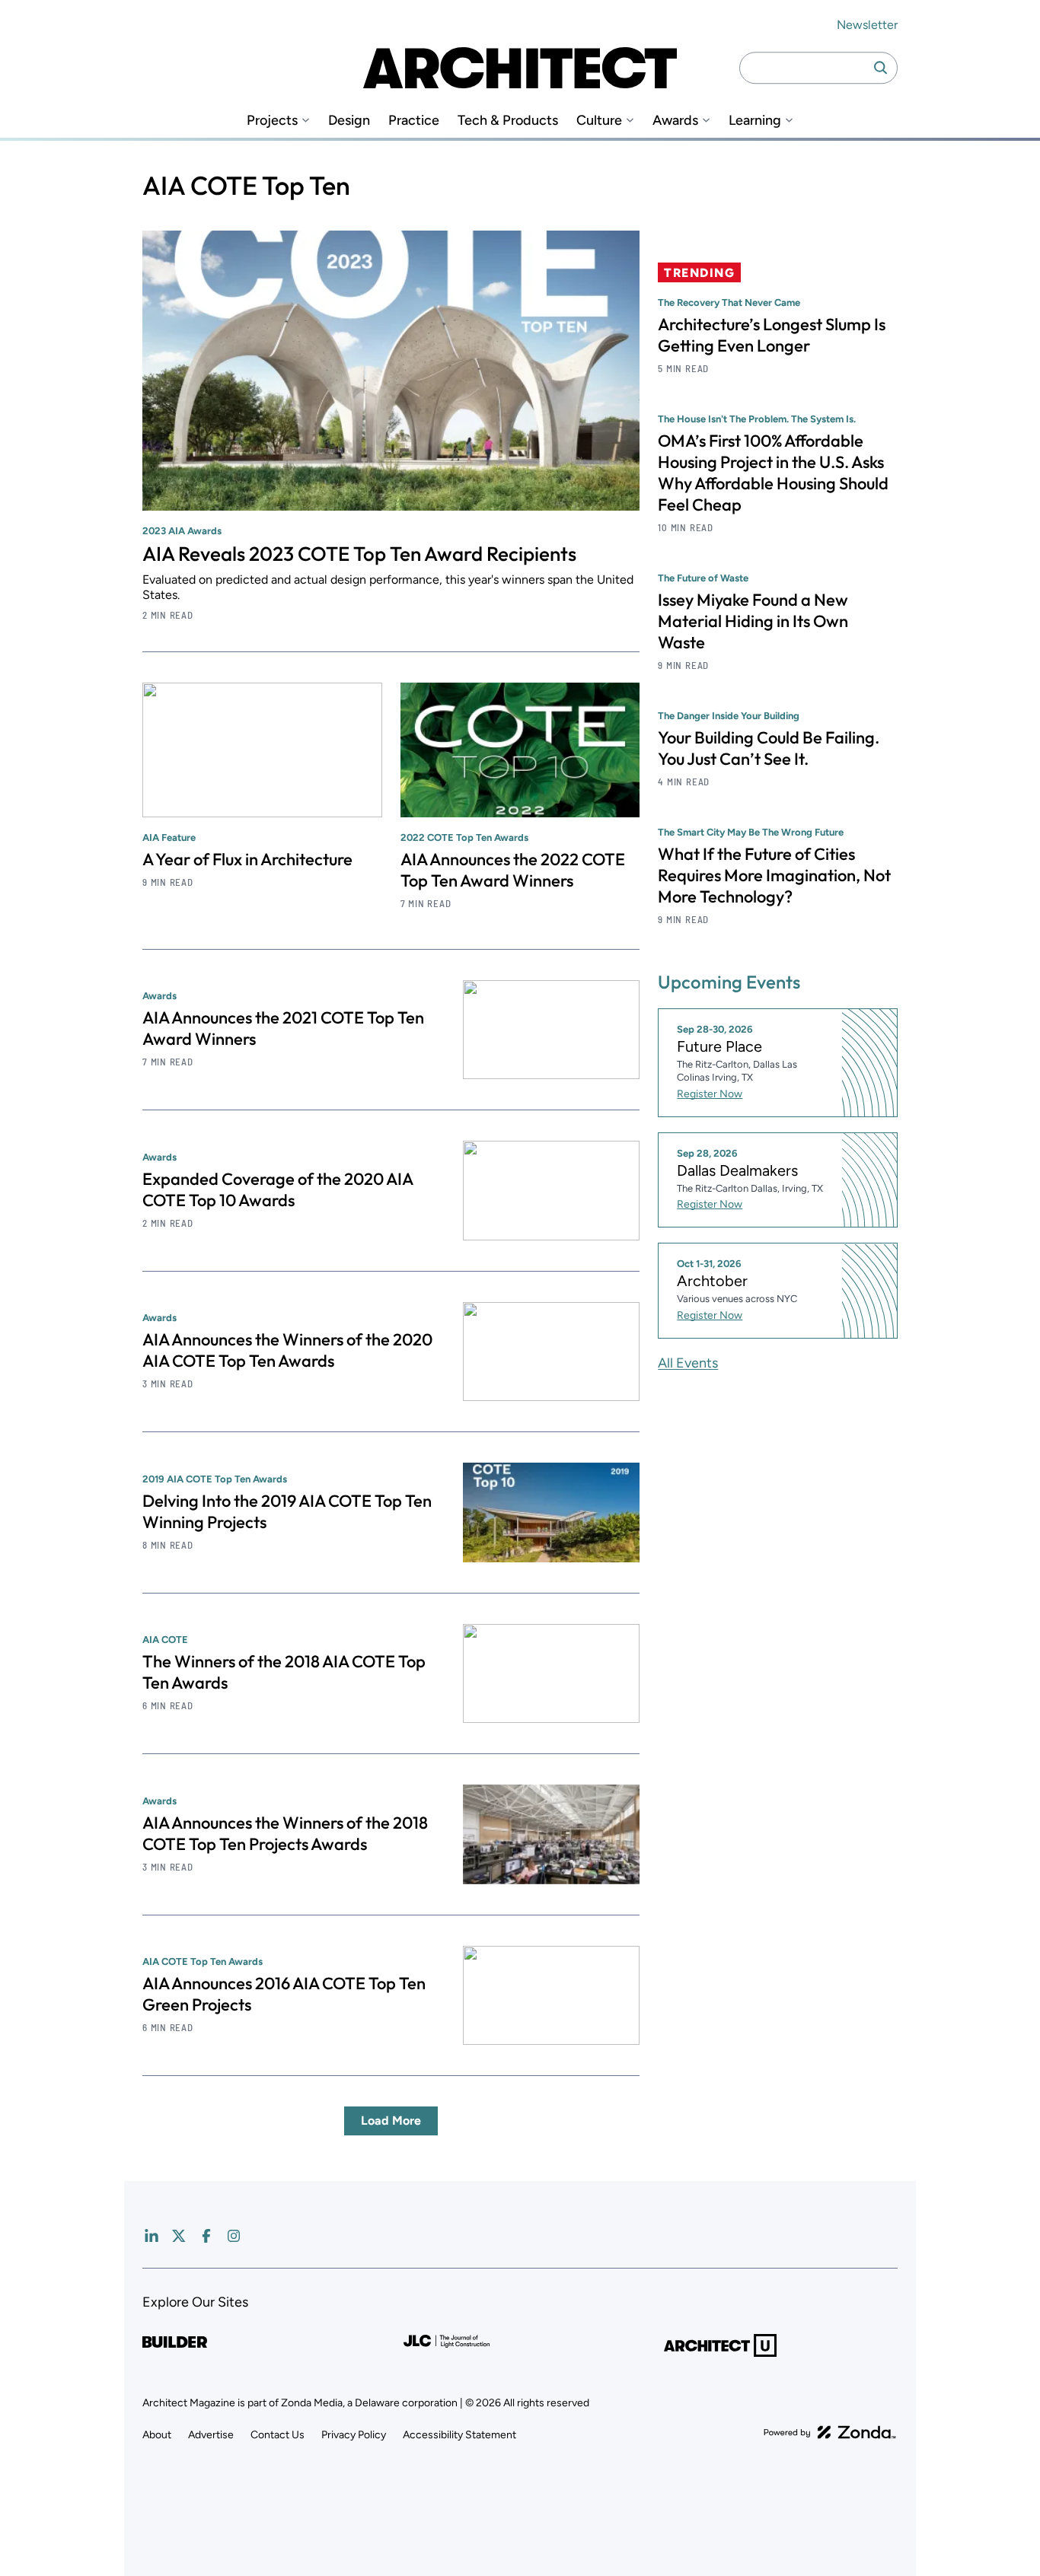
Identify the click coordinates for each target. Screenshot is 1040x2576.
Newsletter (867, 25)
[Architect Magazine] (520, 68)
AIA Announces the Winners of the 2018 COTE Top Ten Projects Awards (285, 1833)
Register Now (710, 1094)
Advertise (211, 2435)
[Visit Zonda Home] (830, 2432)
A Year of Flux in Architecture (247, 859)
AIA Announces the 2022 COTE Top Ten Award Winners (513, 870)
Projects (272, 121)
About (157, 2435)
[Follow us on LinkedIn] (152, 2236)
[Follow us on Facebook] (206, 2236)
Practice (414, 121)
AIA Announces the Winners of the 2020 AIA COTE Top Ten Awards (287, 1350)
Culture (599, 121)
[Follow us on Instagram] (234, 2236)
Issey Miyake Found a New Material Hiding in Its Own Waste (753, 621)
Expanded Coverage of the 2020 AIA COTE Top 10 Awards (278, 1189)
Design (349, 121)
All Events (688, 1363)
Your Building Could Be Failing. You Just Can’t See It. (769, 748)
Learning (755, 121)
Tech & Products (508, 121)
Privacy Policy (354, 2435)
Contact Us (278, 2435)
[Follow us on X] (179, 2236)
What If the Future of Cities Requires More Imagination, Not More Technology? (774, 875)
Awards (675, 121)
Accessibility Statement (459, 2435)
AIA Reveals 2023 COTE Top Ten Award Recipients (359, 554)
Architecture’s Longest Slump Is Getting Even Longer (772, 335)
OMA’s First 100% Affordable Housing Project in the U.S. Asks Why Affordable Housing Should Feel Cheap (773, 473)
